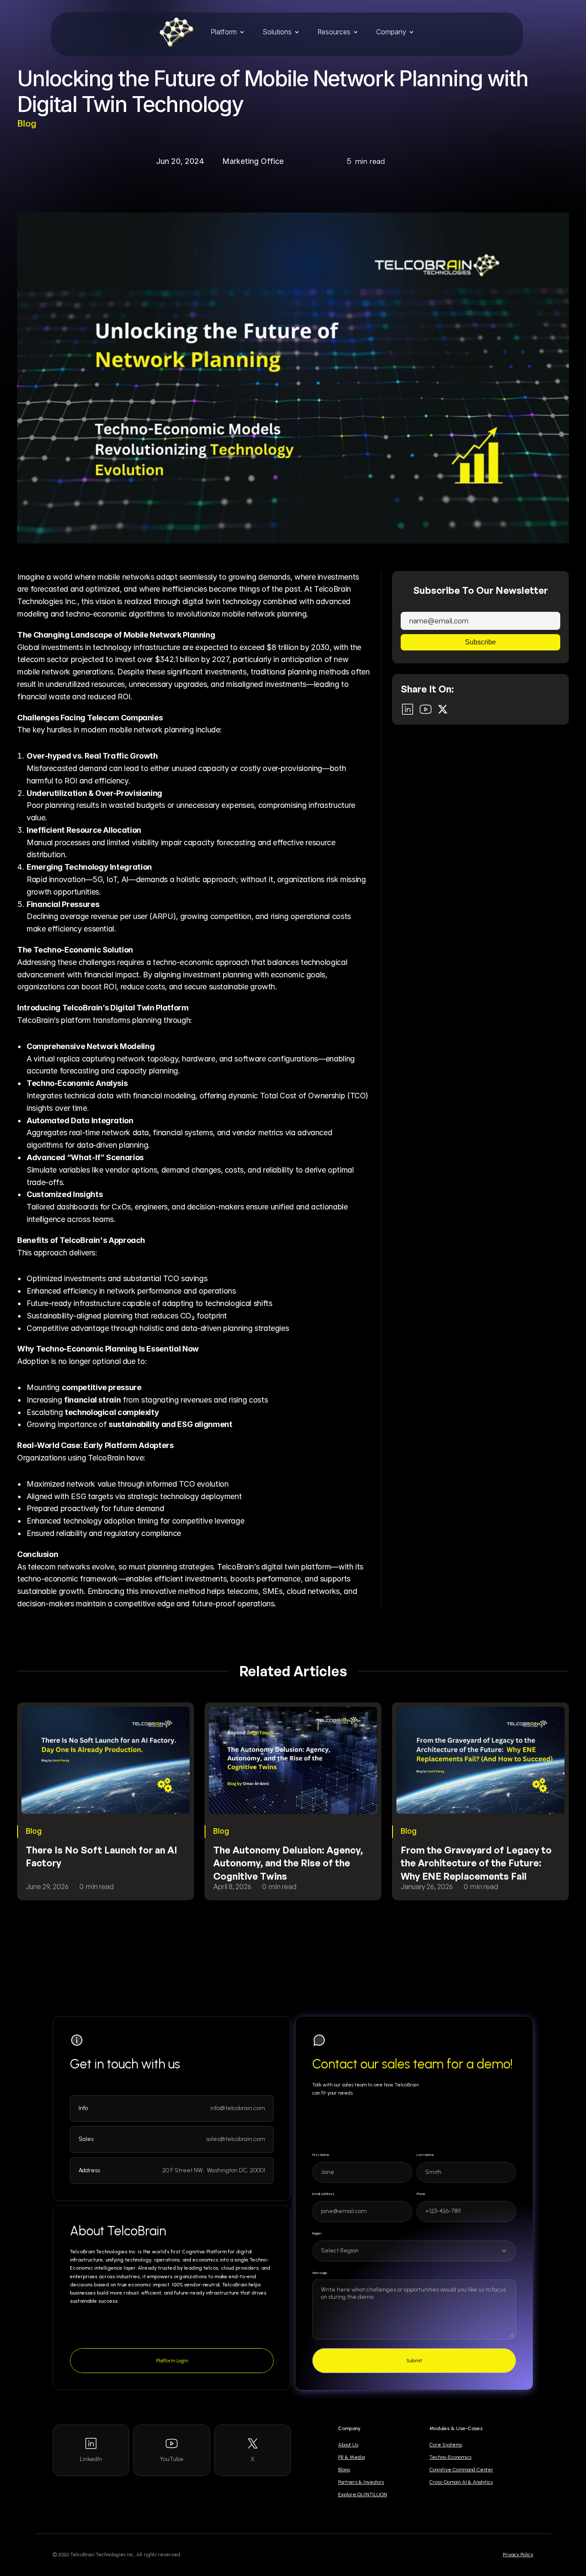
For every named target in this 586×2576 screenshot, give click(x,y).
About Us (348, 2445)
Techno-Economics (450, 2457)
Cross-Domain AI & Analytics (461, 2482)
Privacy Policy (518, 2555)
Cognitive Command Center (461, 2470)
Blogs (344, 2470)
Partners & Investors (361, 2482)
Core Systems (446, 2445)
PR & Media (351, 2457)
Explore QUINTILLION (362, 2494)
